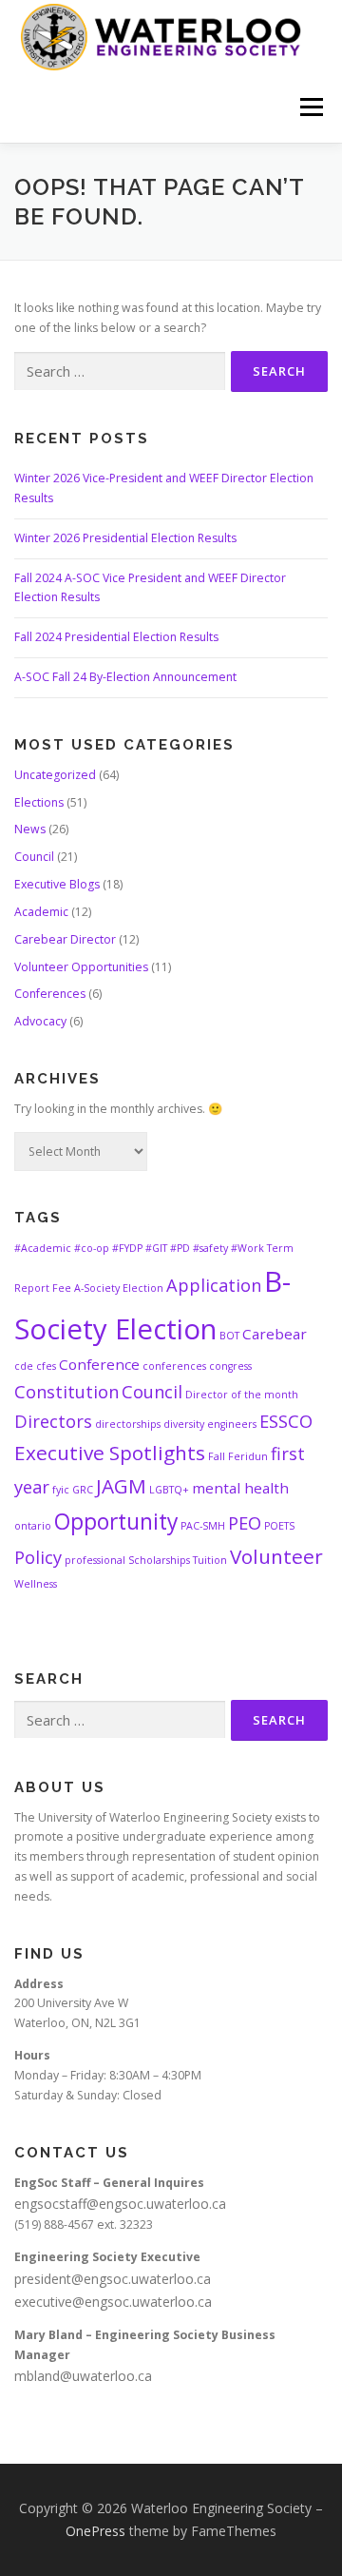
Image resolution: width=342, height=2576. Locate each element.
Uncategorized (55, 775)
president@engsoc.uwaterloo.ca (113, 2279)
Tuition (210, 1560)
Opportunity (116, 1522)
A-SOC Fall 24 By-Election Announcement (125, 677)
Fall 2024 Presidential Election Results (116, 637)
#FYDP (127, 1248)
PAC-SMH (203, 1526)
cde (24, 1366)
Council (34, 857)
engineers (232, 1424)
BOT (229, 1336)
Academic (41, 912)
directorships (128, 1424)
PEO (245, 1523)
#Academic (43, 1248)
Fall (217, 1456)
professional (95, 1560)
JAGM (121, 1486)
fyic (61, 1490)
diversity (184, 1424)
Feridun (248, 1456)
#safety (210, 1248)
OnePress (95, 2531)
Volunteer (276, 1556)
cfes (46, 1366)
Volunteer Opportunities (81, 967)
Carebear (275, 1334)
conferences (174, 1366)
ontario (33, 1526)
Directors (53, 1421)
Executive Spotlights (110, 1453)
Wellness (36, 1584)
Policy (38, 1557)
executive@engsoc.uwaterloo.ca (113, 2302)
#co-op (92, 1248)
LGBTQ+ (169, 1490)
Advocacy (40, 1021)
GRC (83, 1490)
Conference (99, 1364)
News (30, 829)
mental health (240, 1488)
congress (230, 1366)
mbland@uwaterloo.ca (83, 2376)
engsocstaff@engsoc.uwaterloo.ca (120, 2204)
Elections (39, 802)
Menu (310, 107)
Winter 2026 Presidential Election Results (125, 538)
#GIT (156, 1248)
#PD (180, 1248)
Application (214, 1285)
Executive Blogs (57, 884)
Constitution (66, 1392)
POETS (279, 1526)
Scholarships (159, 1560)
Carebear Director (65, 939)
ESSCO (286, 1421)
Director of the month (242, 1395)
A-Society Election (119, 1288)
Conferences (50, 994)
